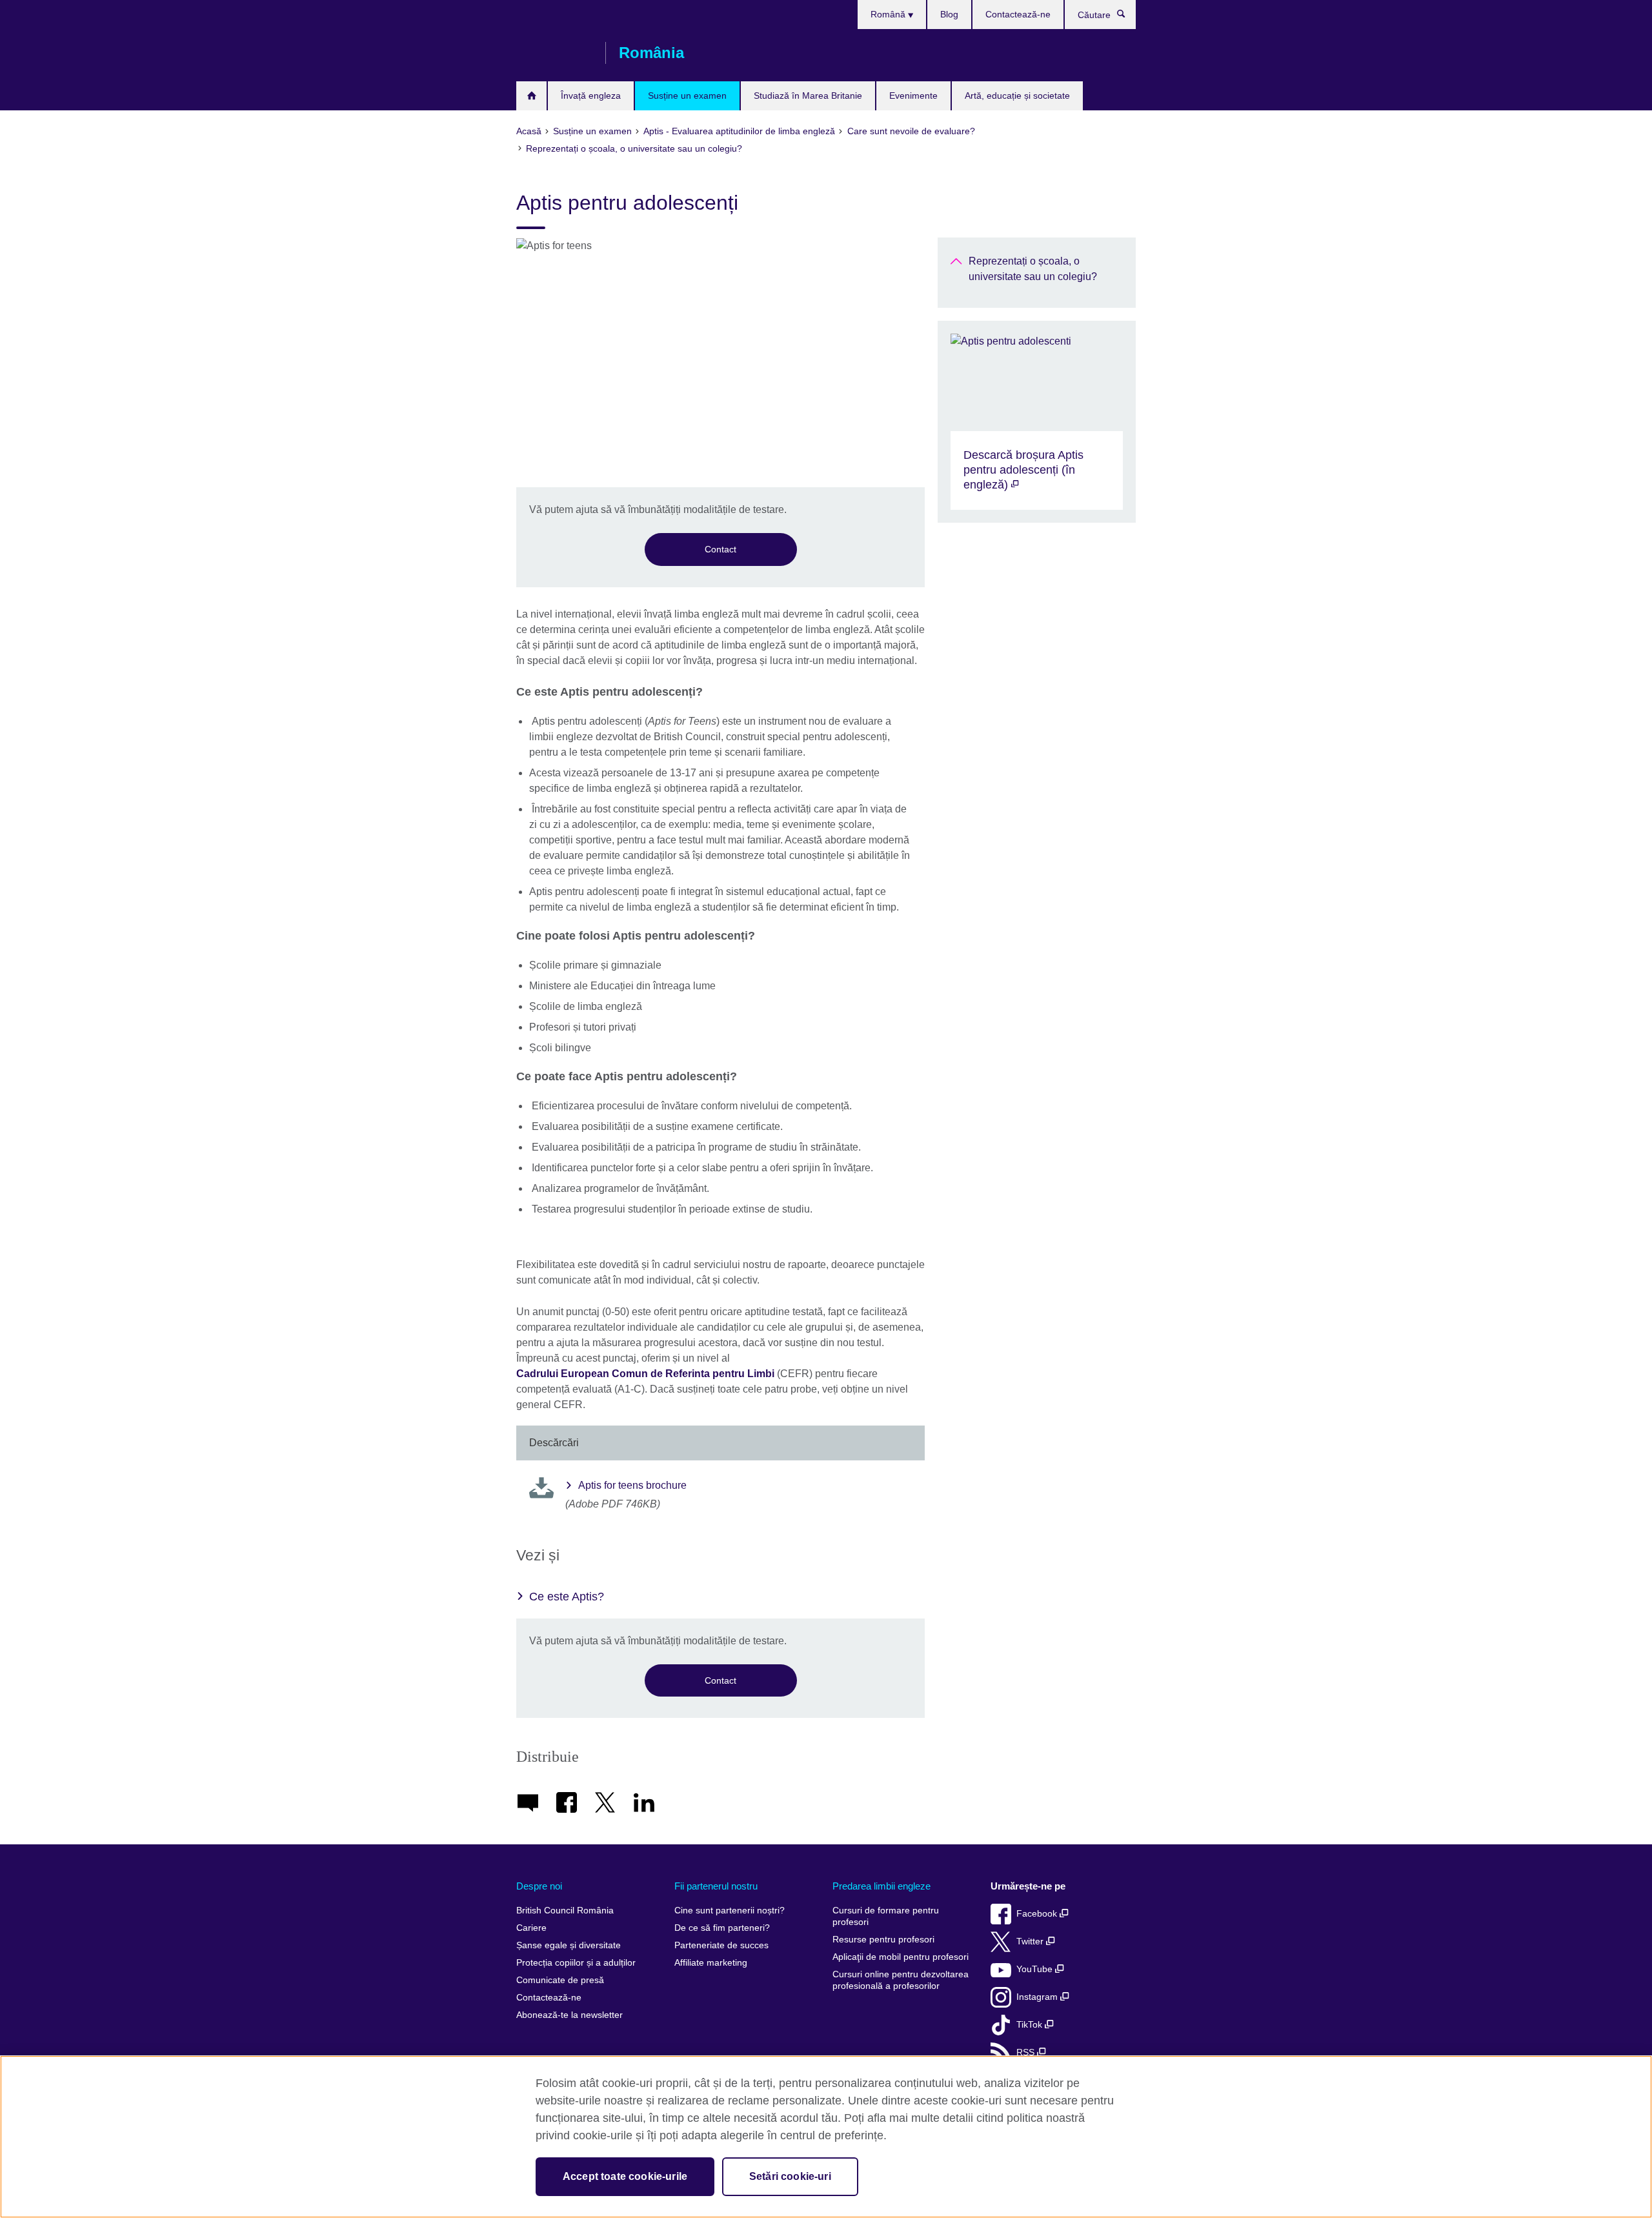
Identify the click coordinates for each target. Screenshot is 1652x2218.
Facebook (1038, 1914)
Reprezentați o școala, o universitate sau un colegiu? (1033, 269)
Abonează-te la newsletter (569, 2015)
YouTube (1036, 1969)
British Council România (554, 53)
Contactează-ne (1018, 14)
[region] (826, 2137)
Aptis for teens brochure (632, 1485)
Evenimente (913, 96)
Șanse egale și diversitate (569, 1945)
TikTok (1031, 2025)
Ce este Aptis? (567, 1597)
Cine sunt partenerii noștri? (730, 1911)
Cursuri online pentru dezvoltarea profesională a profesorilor (901, 1980)
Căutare (1128, 17)
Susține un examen (687, 96)
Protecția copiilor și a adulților (576, 1963)
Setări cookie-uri (790, 2176)
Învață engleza (591, 96)
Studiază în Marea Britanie (808, 96)
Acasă (531, 96)
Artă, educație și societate (1017, 96)
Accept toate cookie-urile (625, 2176)
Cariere (531, 1928)
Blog (949, 14)
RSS (1027, 2052)
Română (889, 14)
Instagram (1038, 1997)
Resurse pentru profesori (883, 1940)
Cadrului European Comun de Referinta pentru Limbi (645, 1374)
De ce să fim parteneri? (722, 1928)
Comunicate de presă (560, 1980)
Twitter (1031, 1941)
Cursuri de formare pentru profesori (886, 1916)
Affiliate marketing (711, 1963)
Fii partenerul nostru (716, 1886)
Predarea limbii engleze (881, 1886)
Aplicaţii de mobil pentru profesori (901, 1957)
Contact (720, 549)
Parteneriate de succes (721, 1945)
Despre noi (539, 1886)
